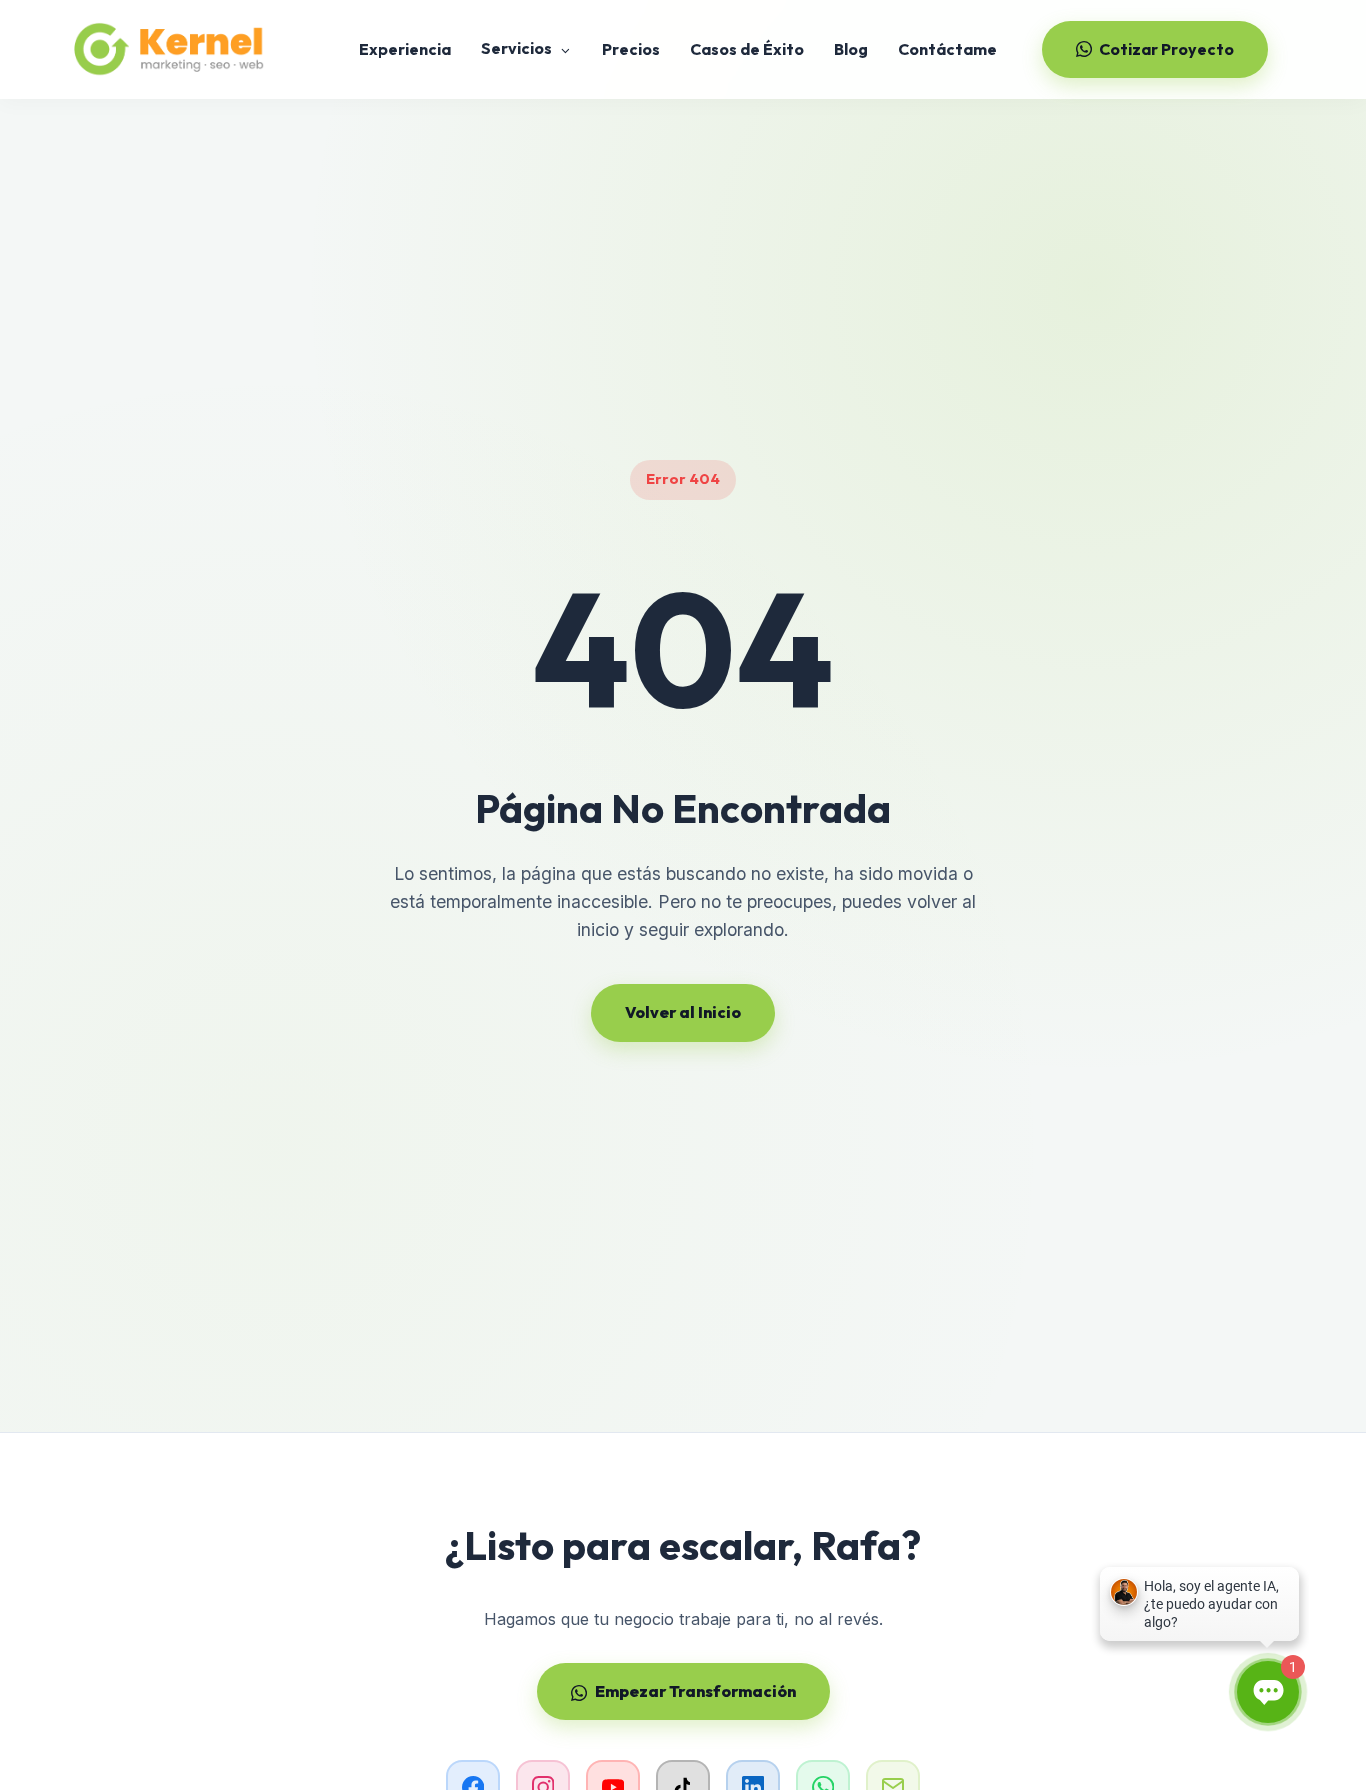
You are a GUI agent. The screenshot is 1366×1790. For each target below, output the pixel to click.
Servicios (518, 48)
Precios (631, 49)
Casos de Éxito (747, 49)
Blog (851, 49)
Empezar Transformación (695, 1691)
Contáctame (947, 49)
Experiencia (405, 49)
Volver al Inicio (683, 1012)
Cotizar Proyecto (1166, 49)
